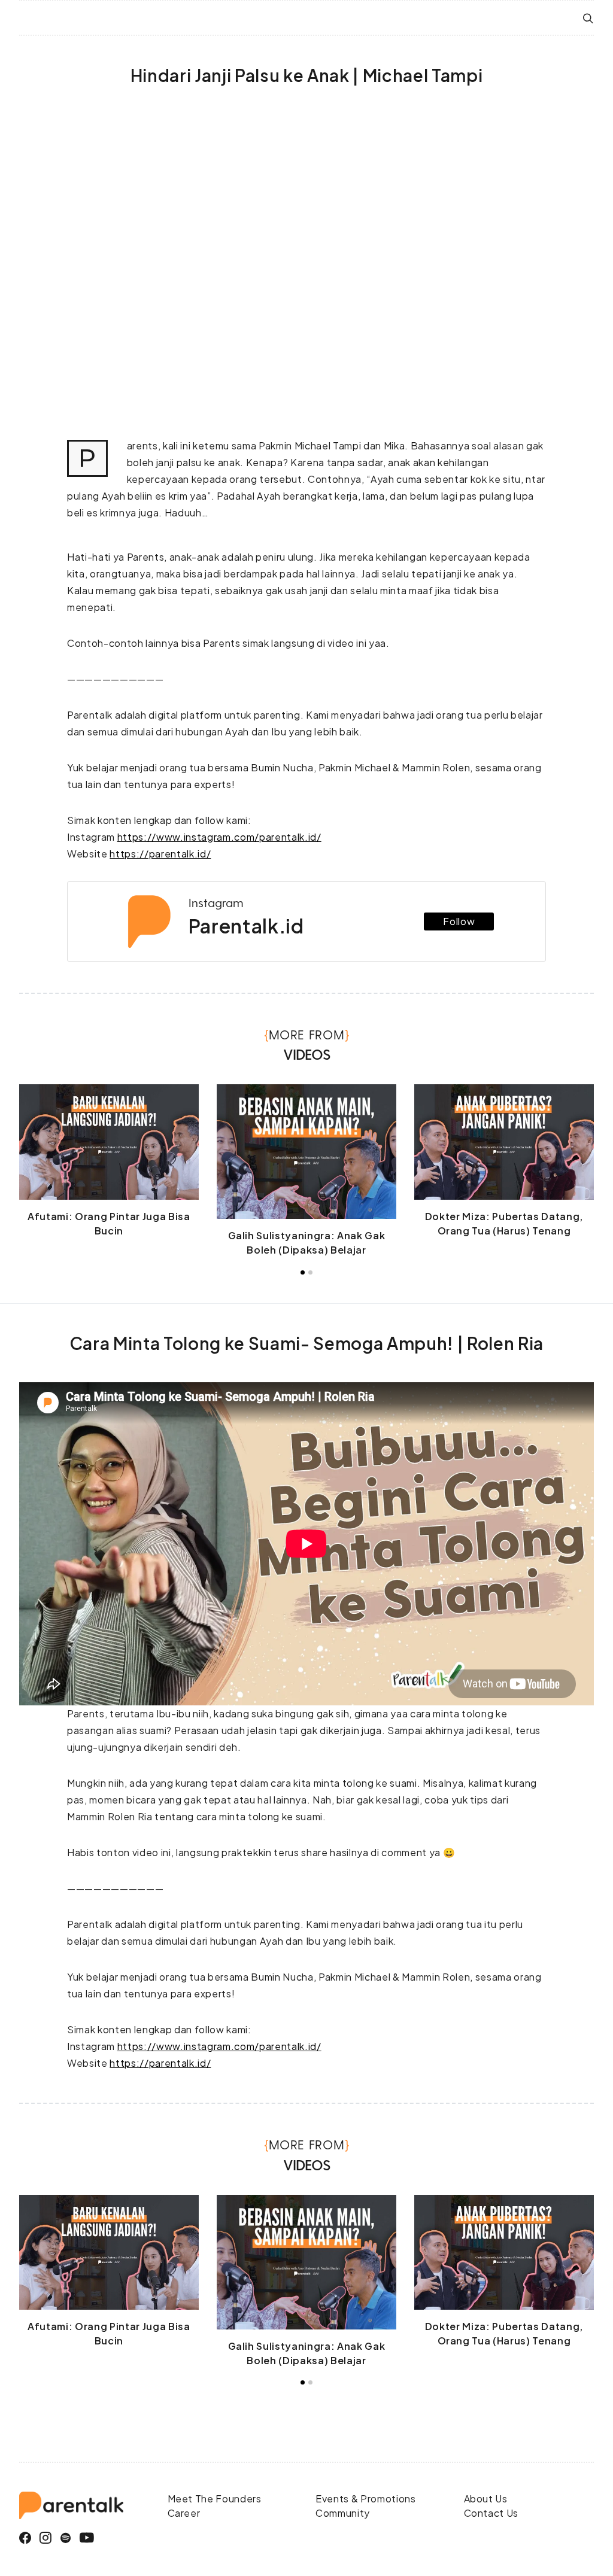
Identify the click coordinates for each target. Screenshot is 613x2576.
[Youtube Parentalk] (87, 2538)
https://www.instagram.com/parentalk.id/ (219, 837)
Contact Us (491, 2513)
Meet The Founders (215, 2499)
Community (343, 2513)
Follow (459, 921)
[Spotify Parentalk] (66, 2538)
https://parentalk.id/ (160, 854)
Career (184, 2513)
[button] (303, 1272)
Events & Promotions (366, 2499)
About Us (486, 2499)
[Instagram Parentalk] (46, 2538)
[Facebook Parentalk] (25, 2538)
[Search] (588, 18)
